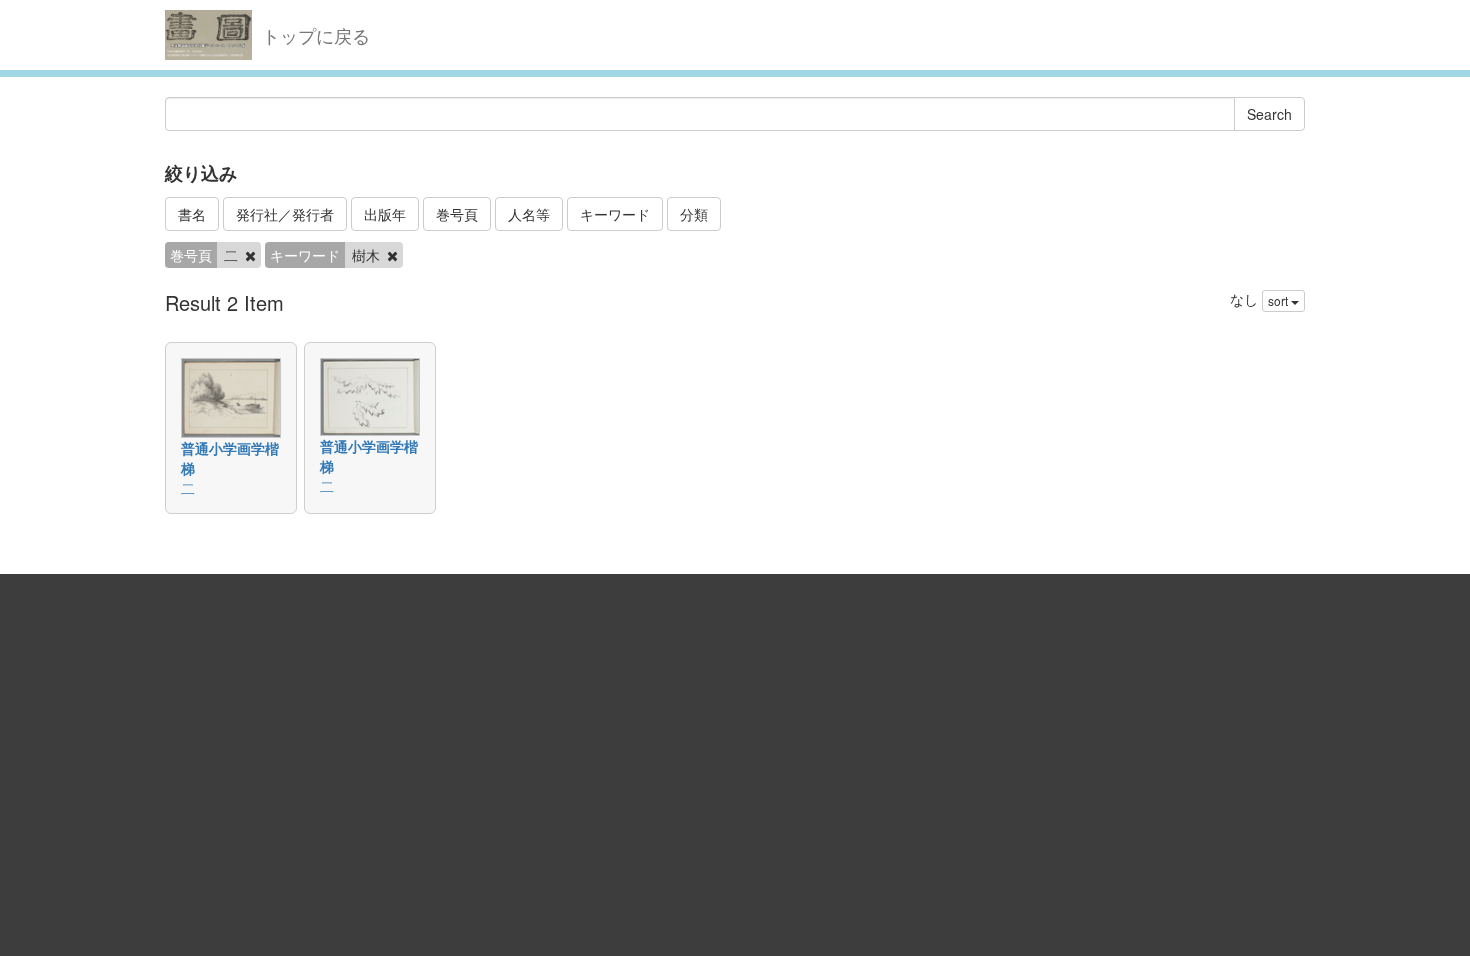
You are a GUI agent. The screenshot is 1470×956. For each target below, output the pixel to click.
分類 (694, 214)
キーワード (615, 214)
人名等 (529, 214)
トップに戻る (316, 35)
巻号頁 (457, 214)
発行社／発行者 (285, 214)
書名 (192, 214)
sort (1279, 300)
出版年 (385, 214)
